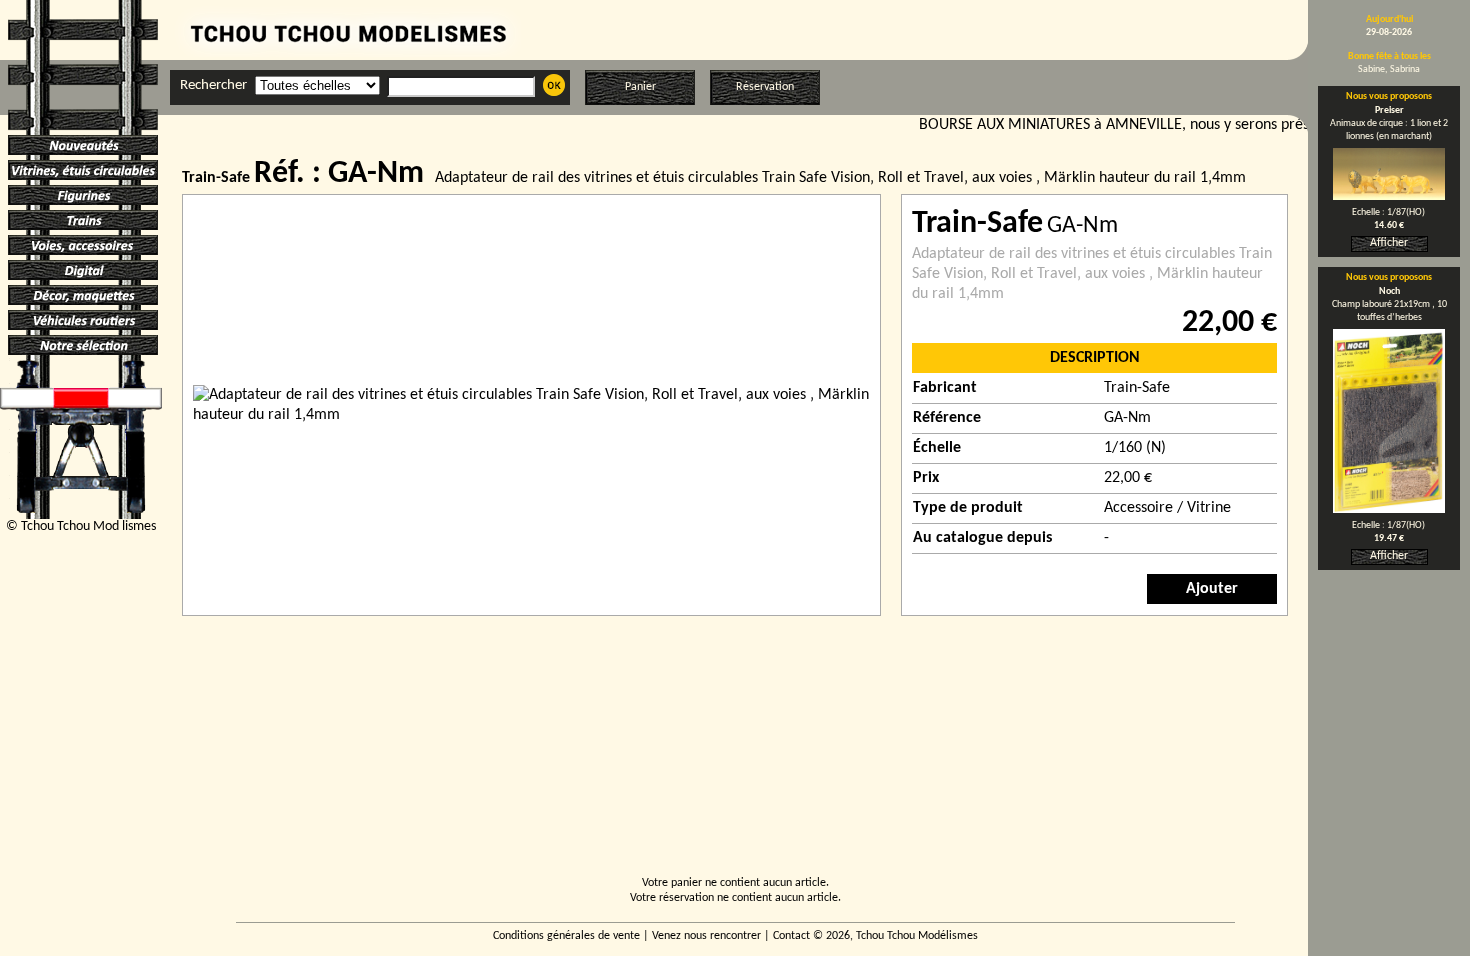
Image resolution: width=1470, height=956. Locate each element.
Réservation (765, 87)
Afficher (1389, 243)
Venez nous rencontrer (706, 936)
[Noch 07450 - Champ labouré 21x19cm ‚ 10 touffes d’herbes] (1389, 509)
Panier (640, 87)
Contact (791, 936)
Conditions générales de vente (566, 936)
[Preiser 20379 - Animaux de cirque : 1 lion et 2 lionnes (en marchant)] (1389, 196)
